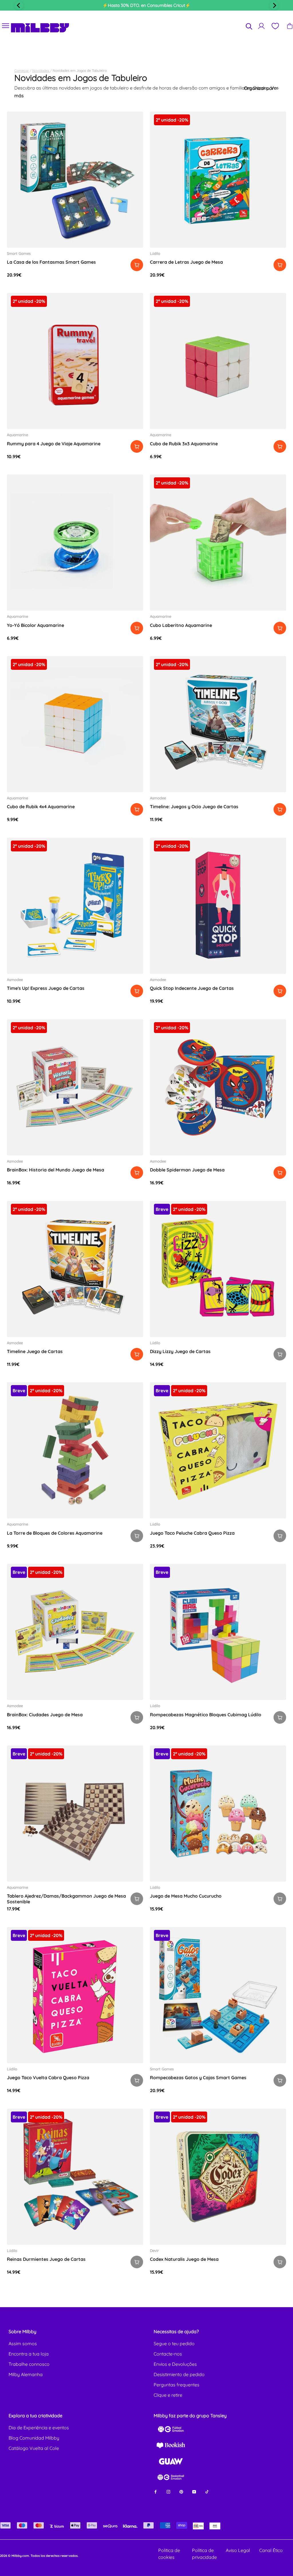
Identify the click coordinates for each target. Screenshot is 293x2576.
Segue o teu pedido (174, 2343)
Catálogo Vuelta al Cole (34, 2448)
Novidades (41, 70)
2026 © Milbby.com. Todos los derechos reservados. (39, 2556)
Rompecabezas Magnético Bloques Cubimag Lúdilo (206, 1715)
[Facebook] (156, 2491)
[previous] (19, 5)
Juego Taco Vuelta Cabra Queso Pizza (48, 2078)
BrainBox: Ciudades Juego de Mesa (45, 1715)
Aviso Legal (238, 2550)
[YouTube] (194, 2491)
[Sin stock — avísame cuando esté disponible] (280, 1354)
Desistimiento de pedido (179, 2374)
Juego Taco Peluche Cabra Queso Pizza (192, 1533)
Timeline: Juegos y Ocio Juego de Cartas (194, 807)
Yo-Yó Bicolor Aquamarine (35, 625)
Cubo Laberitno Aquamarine (181, 625)
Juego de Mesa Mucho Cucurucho (186, 1896)
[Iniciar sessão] (261, 26)
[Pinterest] (181, 2491)
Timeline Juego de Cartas (35, 1351)
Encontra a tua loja (29, 2354)
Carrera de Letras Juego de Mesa (186, 262)
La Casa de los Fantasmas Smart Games (51, 262)
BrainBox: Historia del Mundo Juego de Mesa (56, 1170)
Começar (22, 70)
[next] (274, 5)
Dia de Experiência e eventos (39, 2428)
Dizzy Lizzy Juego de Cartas (180, 1351)
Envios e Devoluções (175, 2364)
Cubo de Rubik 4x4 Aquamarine (41, 807)
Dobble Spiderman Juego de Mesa (187, 1170)
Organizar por (260, 88)
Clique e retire (168, 2395)
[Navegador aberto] (6, 26)
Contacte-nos (168, 2354)
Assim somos (23, 2343)
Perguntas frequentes (177, 2385)
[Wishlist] (275, 26)
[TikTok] (207, 2491)
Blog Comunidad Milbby (34, 2438)
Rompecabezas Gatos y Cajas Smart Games (198, 2078)
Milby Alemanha (26, 2374)
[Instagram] (168, 2491)
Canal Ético (271, 2550)
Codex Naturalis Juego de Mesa (184, 2259)
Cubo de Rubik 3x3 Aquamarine (184, 444)
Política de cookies (169, 2554)
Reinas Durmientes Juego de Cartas (46, 2259)
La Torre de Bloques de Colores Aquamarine (55, 1533)
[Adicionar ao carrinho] (137, 265)
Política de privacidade (204, 2554)
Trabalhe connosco (29, 2364)
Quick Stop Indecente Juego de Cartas (192, 988)
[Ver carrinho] (290, 26)
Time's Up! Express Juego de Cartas (46, 988)
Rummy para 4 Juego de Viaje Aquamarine (54, 444)
